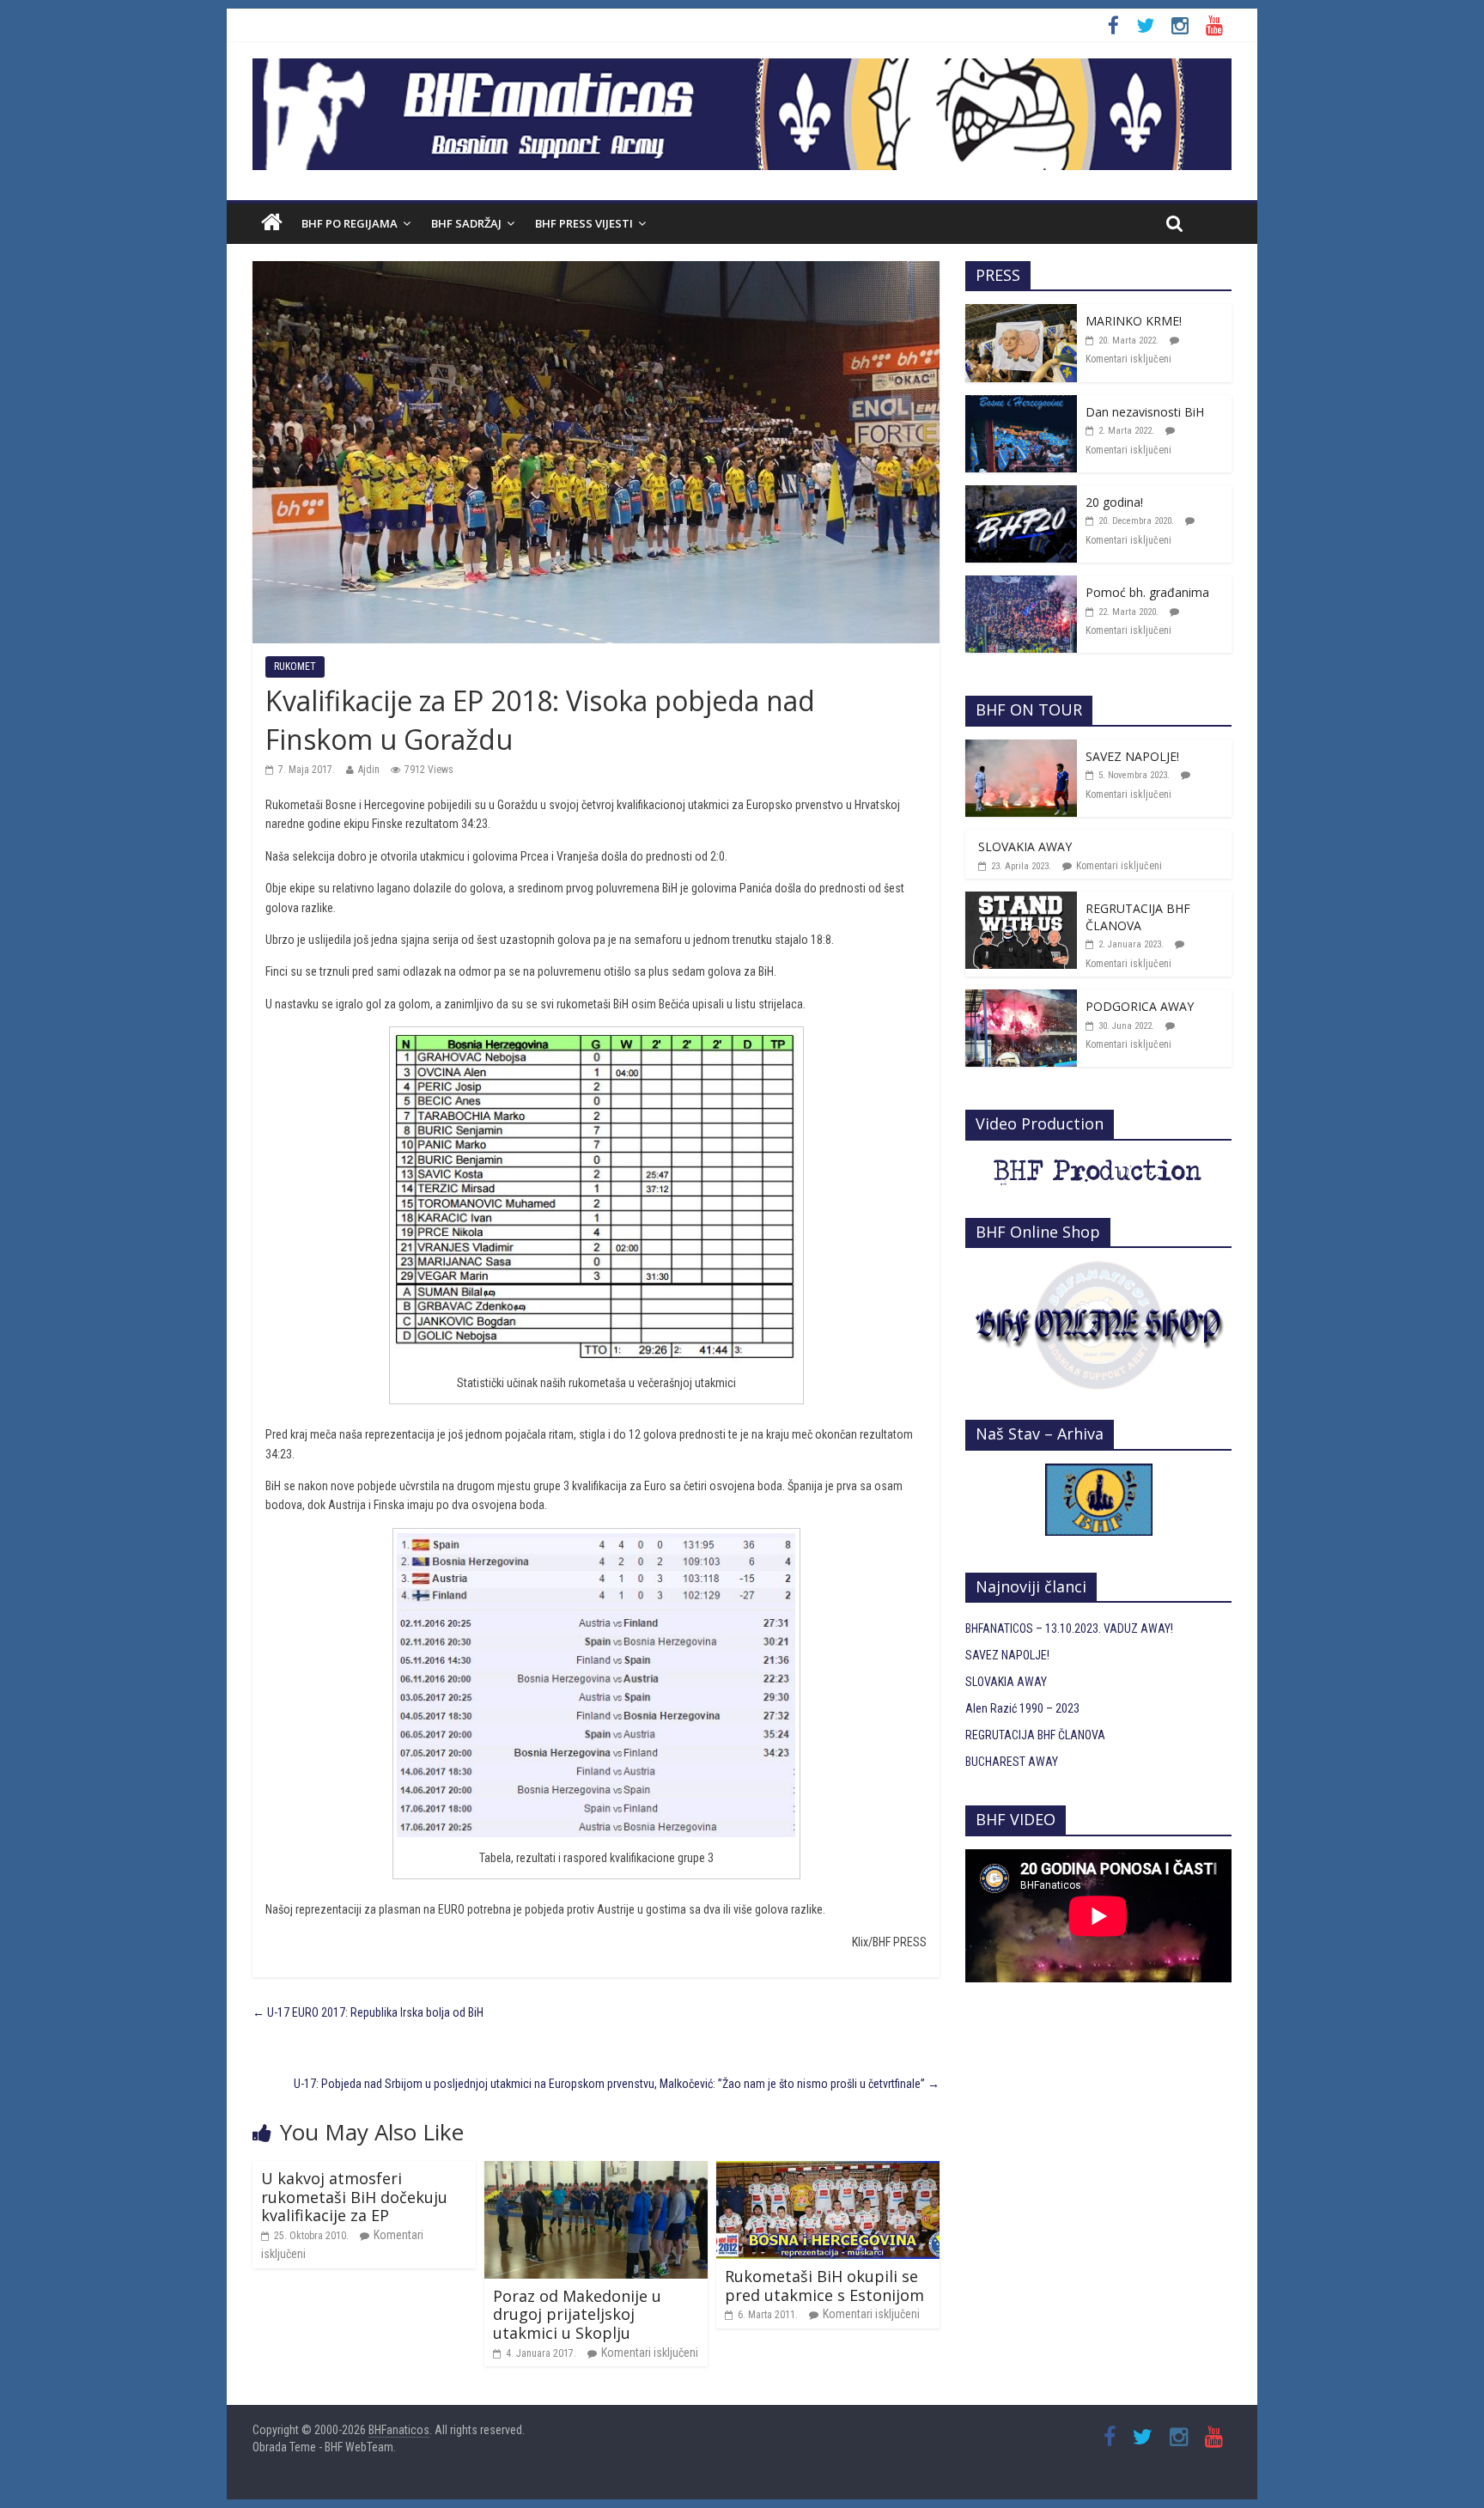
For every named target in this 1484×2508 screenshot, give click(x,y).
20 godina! (1114, 502)
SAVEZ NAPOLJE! (1132, 756)
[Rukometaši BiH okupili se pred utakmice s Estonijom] (828, 2170)
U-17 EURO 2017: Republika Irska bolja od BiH (368, 2012)
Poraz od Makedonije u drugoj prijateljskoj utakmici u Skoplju (577, 2314)
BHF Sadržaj (466, 223)
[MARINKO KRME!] (1021, 313)
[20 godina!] (1021, 495)
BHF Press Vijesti (584, 223)
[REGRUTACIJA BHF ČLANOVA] (1021, 901)
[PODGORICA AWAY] (1021, 999)
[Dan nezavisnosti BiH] (1021, 405)
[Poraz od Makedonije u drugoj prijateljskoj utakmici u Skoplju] (596, 2170)
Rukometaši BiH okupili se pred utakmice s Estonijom (824, 2286)
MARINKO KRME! (1134, 321)
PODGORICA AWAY (1140, 1006)
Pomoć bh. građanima (1147, 592)
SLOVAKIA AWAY (1025, 846)
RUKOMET (295, 667)
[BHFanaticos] (742, 68)
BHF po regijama (350, 223)
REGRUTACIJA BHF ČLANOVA (1138, 917)
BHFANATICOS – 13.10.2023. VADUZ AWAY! (1069, 1628)
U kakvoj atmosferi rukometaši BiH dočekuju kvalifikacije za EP (354, 2197)
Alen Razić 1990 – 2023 (1022, 1708)
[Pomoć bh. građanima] (1021, 585)
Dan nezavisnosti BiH (1145, 412)
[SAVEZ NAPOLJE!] (1021, 749)
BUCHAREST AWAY (1012, 1762)
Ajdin (369, 770)
